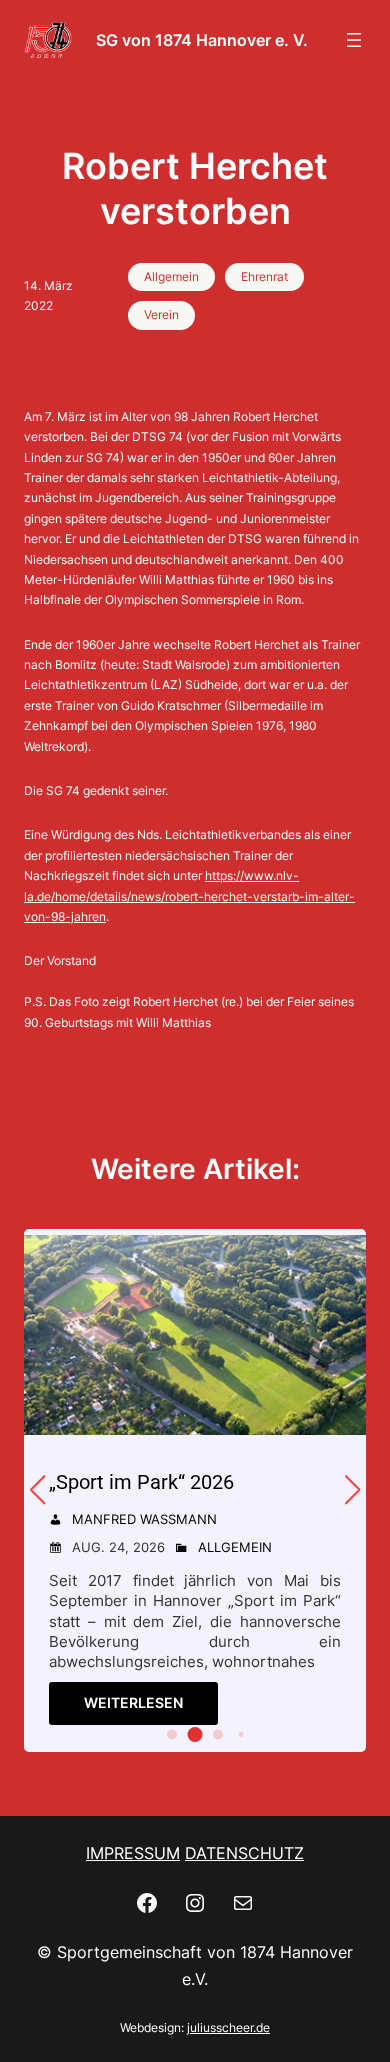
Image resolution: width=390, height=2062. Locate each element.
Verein (161, 314)
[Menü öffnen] (354, 40)
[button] (172, 1735)
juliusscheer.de (228, 2027)
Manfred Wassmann (144, 1519)
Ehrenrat (264, 276)
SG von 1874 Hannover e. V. (202, 40)
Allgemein (171, 276)
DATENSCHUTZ (244, 1853)
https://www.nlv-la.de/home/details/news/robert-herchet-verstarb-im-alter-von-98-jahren (189, 896)
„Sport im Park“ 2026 (141, 1482)
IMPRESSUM (133, 1853)
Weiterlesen (133, 1702)
